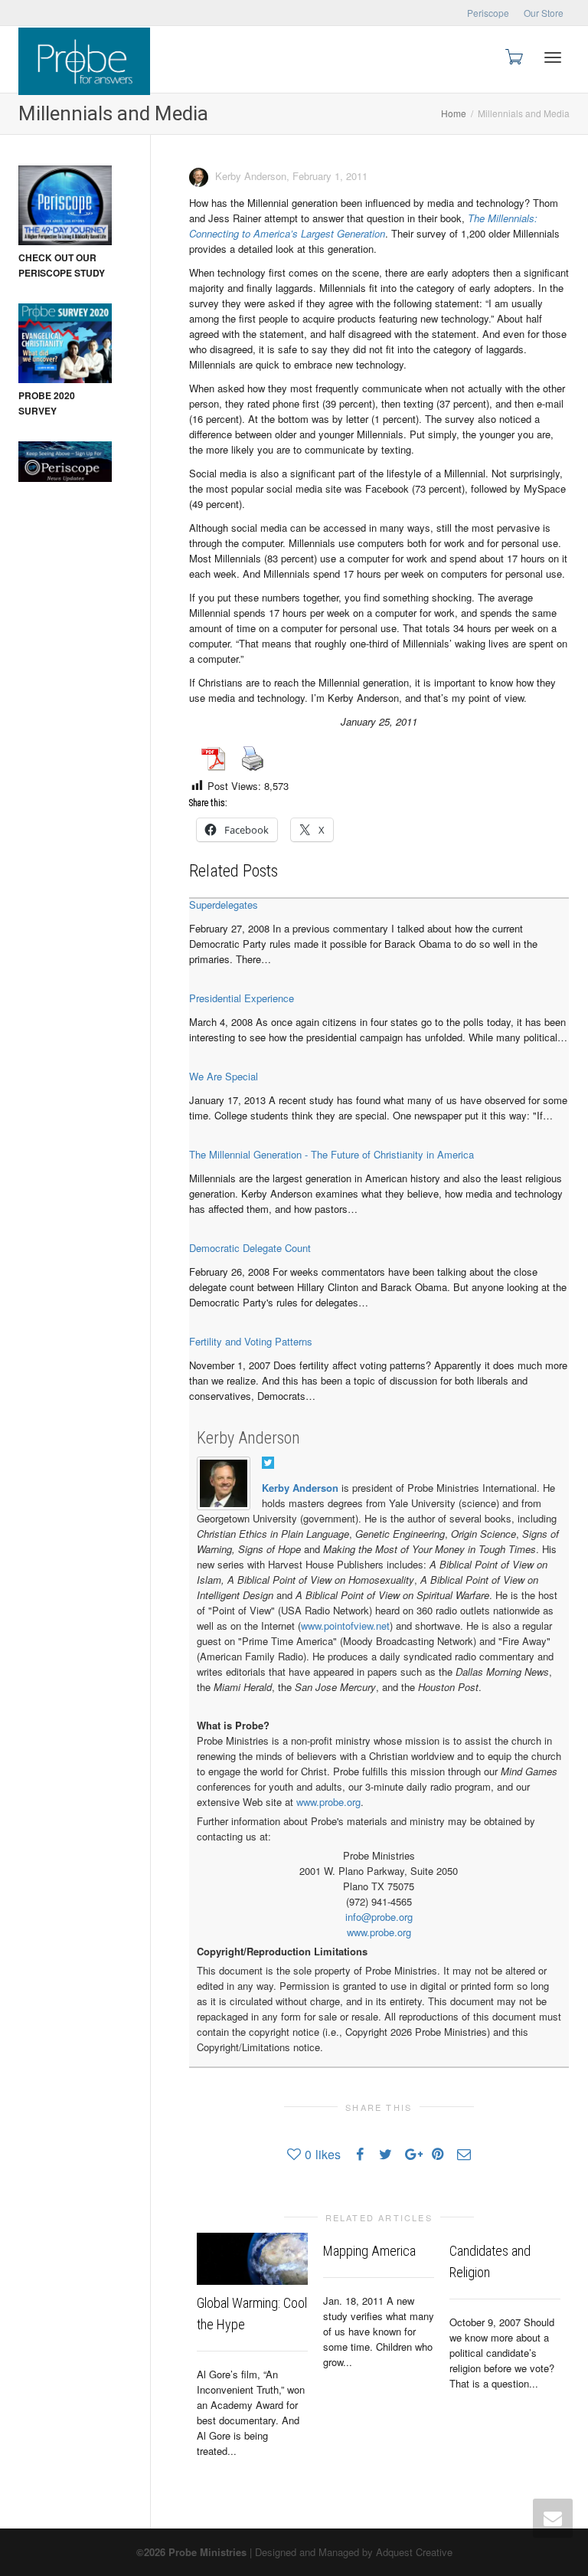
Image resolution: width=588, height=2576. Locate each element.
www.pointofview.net (345, 1626)
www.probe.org (328, 1802)
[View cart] (513, 56)
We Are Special (224, 1076)
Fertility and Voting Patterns (251, 1341)
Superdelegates (224, 905)
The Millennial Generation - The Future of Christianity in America (332, 1154)
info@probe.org (379, 1917)
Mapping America (369, 2251)
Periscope (488, 13)
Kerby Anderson (248, 1438)
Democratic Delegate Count (250, 1248)
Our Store (544, 13)
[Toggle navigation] (553, 57)
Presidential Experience (242, 998)
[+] (252, 2258)
